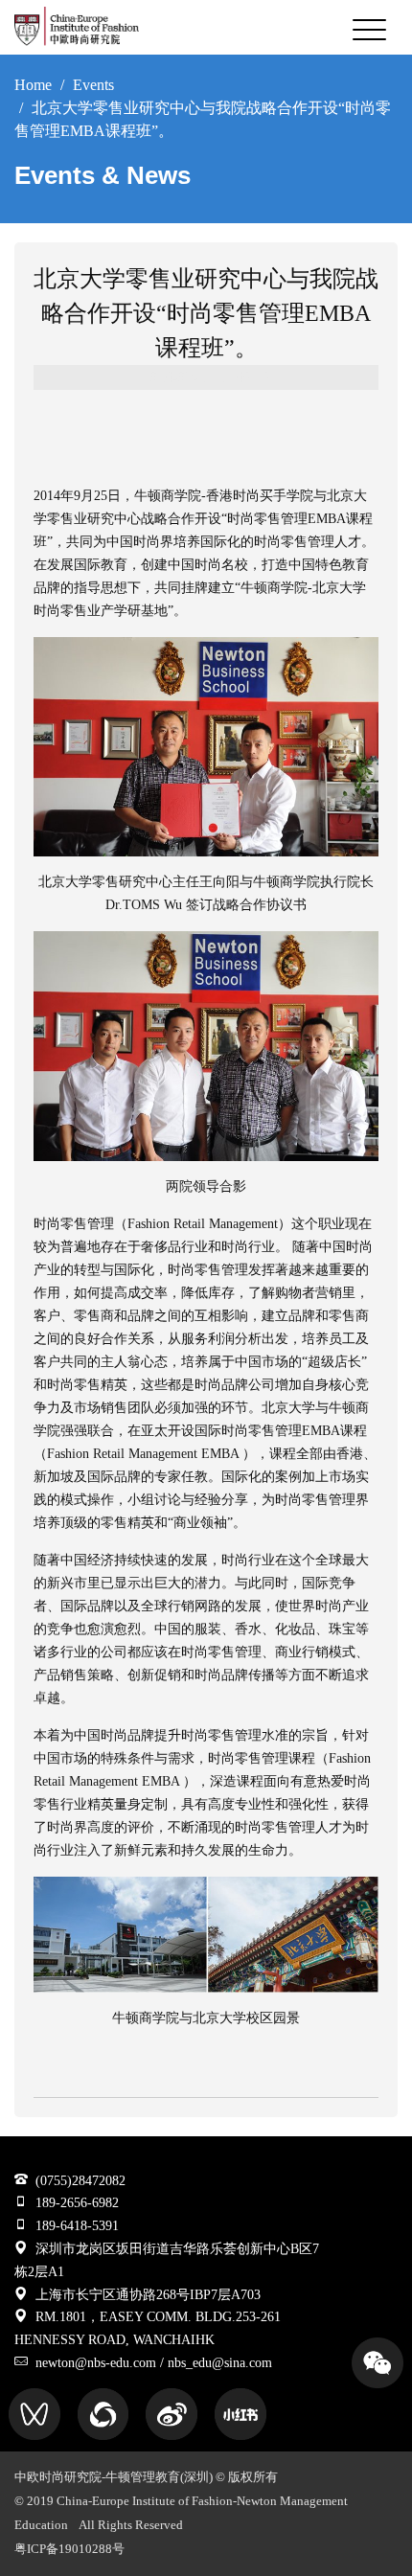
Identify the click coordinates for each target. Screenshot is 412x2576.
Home (33, 85)
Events (93, 85)
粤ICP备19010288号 (69, 2549)
